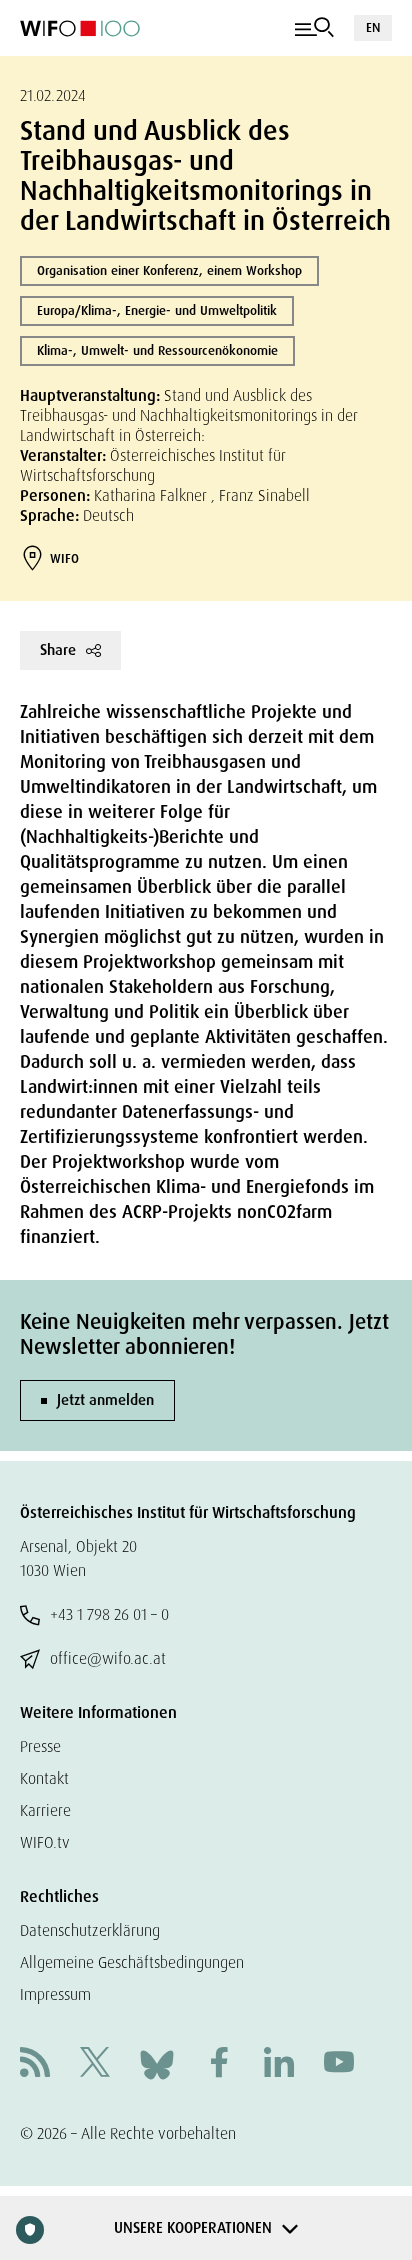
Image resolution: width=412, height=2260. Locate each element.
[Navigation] (314, 28)
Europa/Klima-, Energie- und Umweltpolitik (157, 310)
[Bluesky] (157, 2063)
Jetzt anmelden (105, 1400)
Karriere (45, 1810)
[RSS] (35, 2064)
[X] (95, 2064)
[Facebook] (219, 2064)
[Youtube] (339, 2064)
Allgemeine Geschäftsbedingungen (132, 1962)
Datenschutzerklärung (90, 1930)
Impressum (55, 1994)
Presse (40, 1746)
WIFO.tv (45, 1842)
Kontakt (44, 1778)
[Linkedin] (279, 2064)
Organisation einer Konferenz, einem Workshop (169, 270)
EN (373, 27)
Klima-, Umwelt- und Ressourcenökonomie (157, 350)
